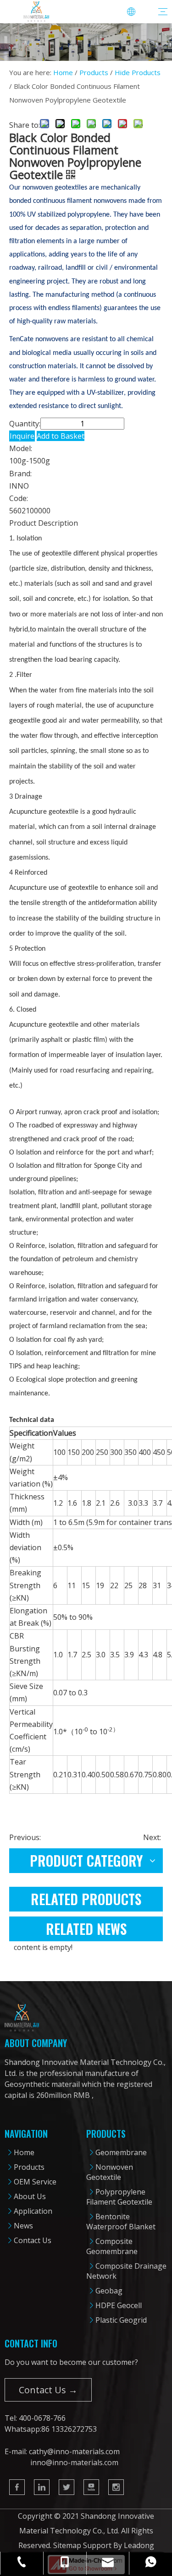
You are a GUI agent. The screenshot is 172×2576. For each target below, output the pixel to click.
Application (33, 2211)
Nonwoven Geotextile (110, 2172)
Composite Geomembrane (112, 2246)
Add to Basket (61, 436)
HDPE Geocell (119, 2305)
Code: (19, 498)
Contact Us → (48, 2390)
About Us (30, 2196)
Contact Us (33, 2240)
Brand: (20, 474)
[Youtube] (91, 2487)
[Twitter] (67, 2487)
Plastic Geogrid (121, 2320)
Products (29, 2167)
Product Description (44, 523)
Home (24, 2152)
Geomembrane (121, 2152)
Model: (21, 448)
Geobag (109, 2291)
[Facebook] (17, 2487)
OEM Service (35, 2182)
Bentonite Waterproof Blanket (121, 2222)
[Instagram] (116, 2487)
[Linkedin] (42, 2487)
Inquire (22, 436)
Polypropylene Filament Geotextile (119, 2197)
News (23, 2226)
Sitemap (67, 2545)
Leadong (139, 2545)
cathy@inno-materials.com (74, 2451)
